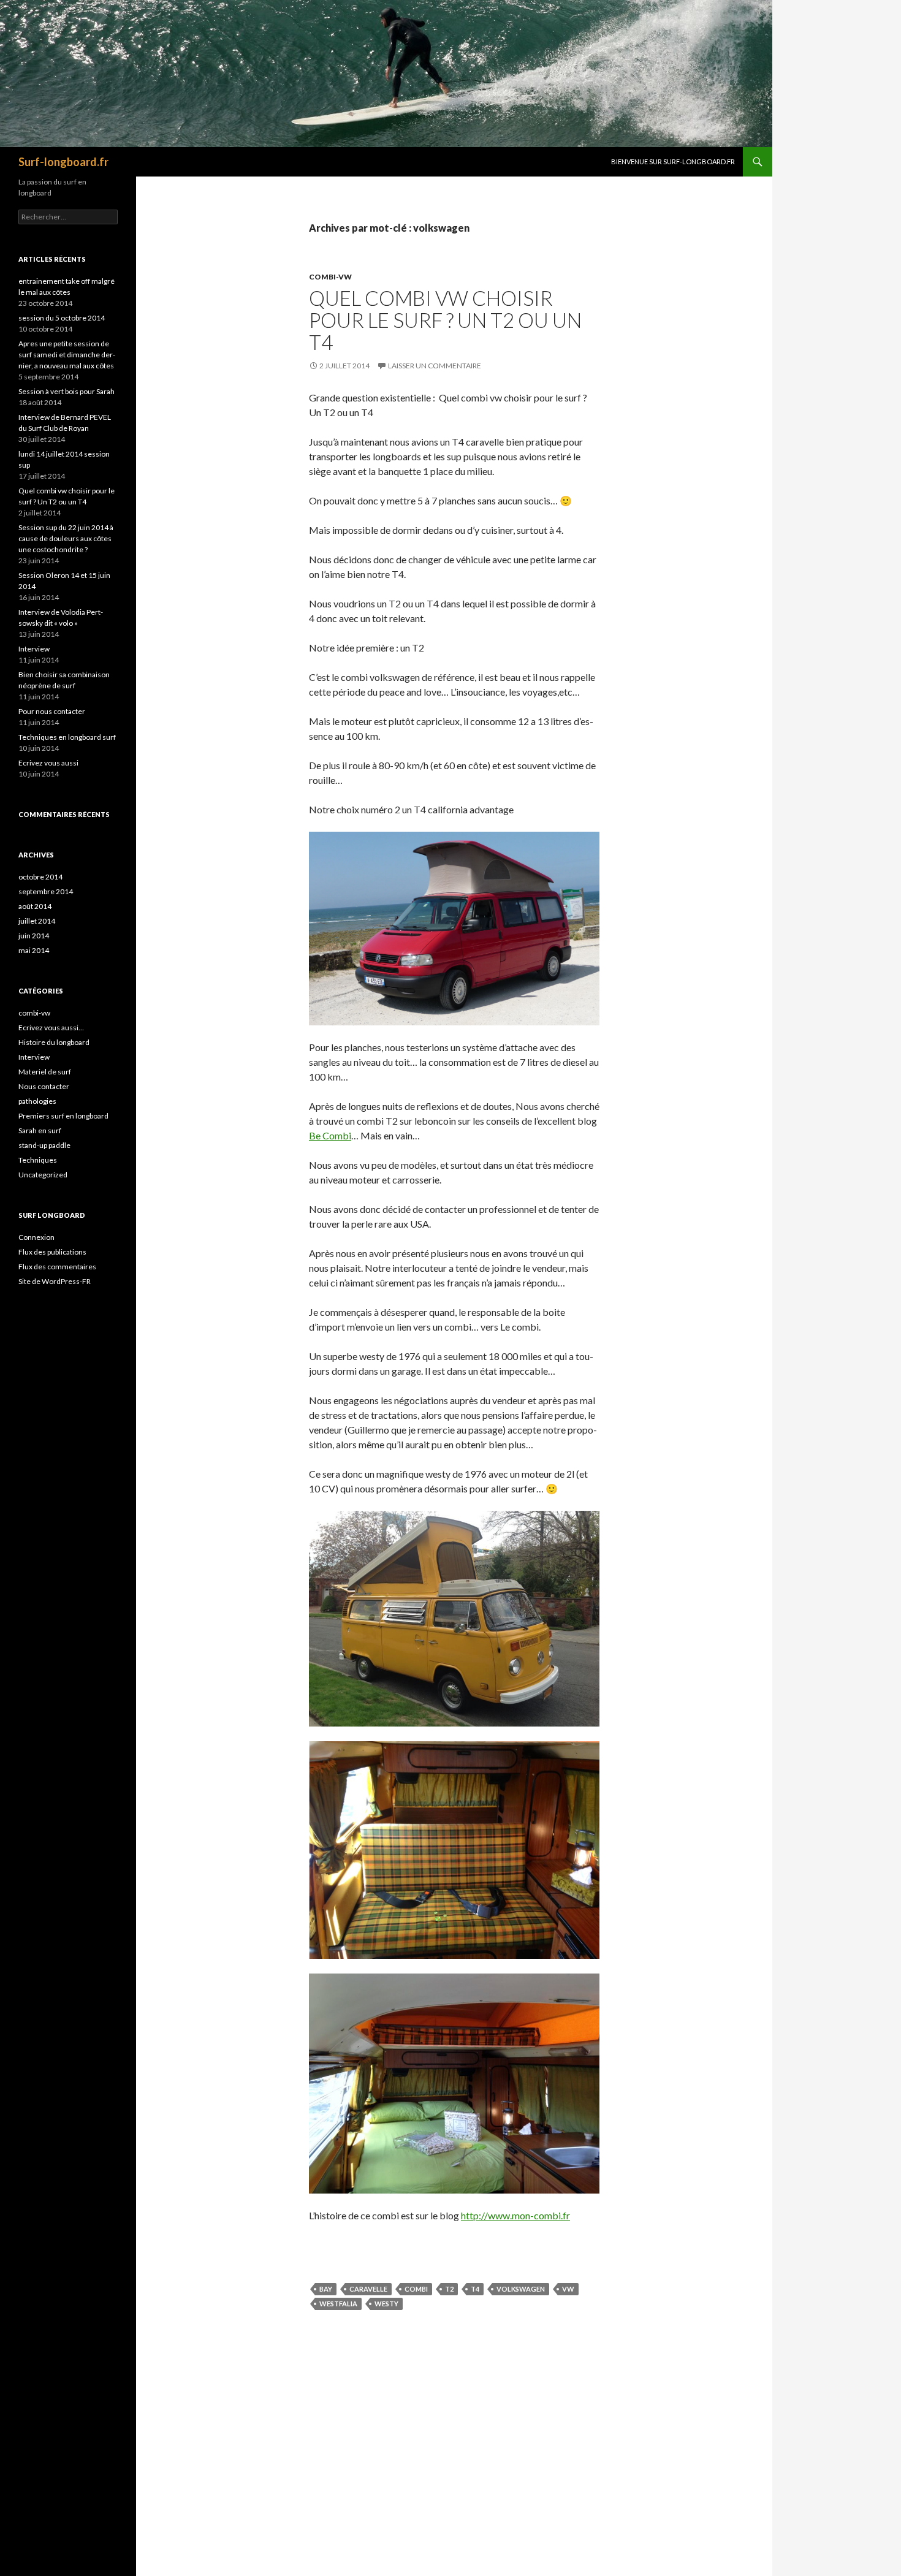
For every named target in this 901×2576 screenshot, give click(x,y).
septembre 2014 (46, 891)
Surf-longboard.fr (63, 162)
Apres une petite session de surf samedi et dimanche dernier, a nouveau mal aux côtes (67, 355)
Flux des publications (52, 1252)
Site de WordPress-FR (55, 1281)
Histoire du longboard (54, 1042)
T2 (449, 2289)
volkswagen (521, 2289)
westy (386, 2304)
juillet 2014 (37, 921)
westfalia (338, 2304)
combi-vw (330, 277)
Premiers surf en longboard (63, 1116)
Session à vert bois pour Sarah (67, 391)
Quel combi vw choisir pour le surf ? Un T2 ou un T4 (445, 320)
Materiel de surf (45, 1072)
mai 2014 (34, 950)
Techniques (38, 1160)
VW (568, 2289)
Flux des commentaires (57, 1267)
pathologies (37, 1101)
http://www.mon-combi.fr (515, 2215)
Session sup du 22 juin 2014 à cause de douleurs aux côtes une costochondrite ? (66, 538)
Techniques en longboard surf (67, 737)
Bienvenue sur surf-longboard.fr (673, 161)
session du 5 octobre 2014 (62, 318)
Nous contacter (44, 1086)
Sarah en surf (40, 1130)
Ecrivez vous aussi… (51, 1028)
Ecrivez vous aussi (48, 763)
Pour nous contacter (52, 711)
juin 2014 (34, 936)
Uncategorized (43, 1175)
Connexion (36, 1237)
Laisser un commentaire (435, 366)
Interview (34, 649)
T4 (475, 2289)
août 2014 (35, 906)
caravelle (368, 2289)
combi (416, 2289)
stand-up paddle (44, 1145)
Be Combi (330, 1135)
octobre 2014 (40, 877)
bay (326, 2289)
